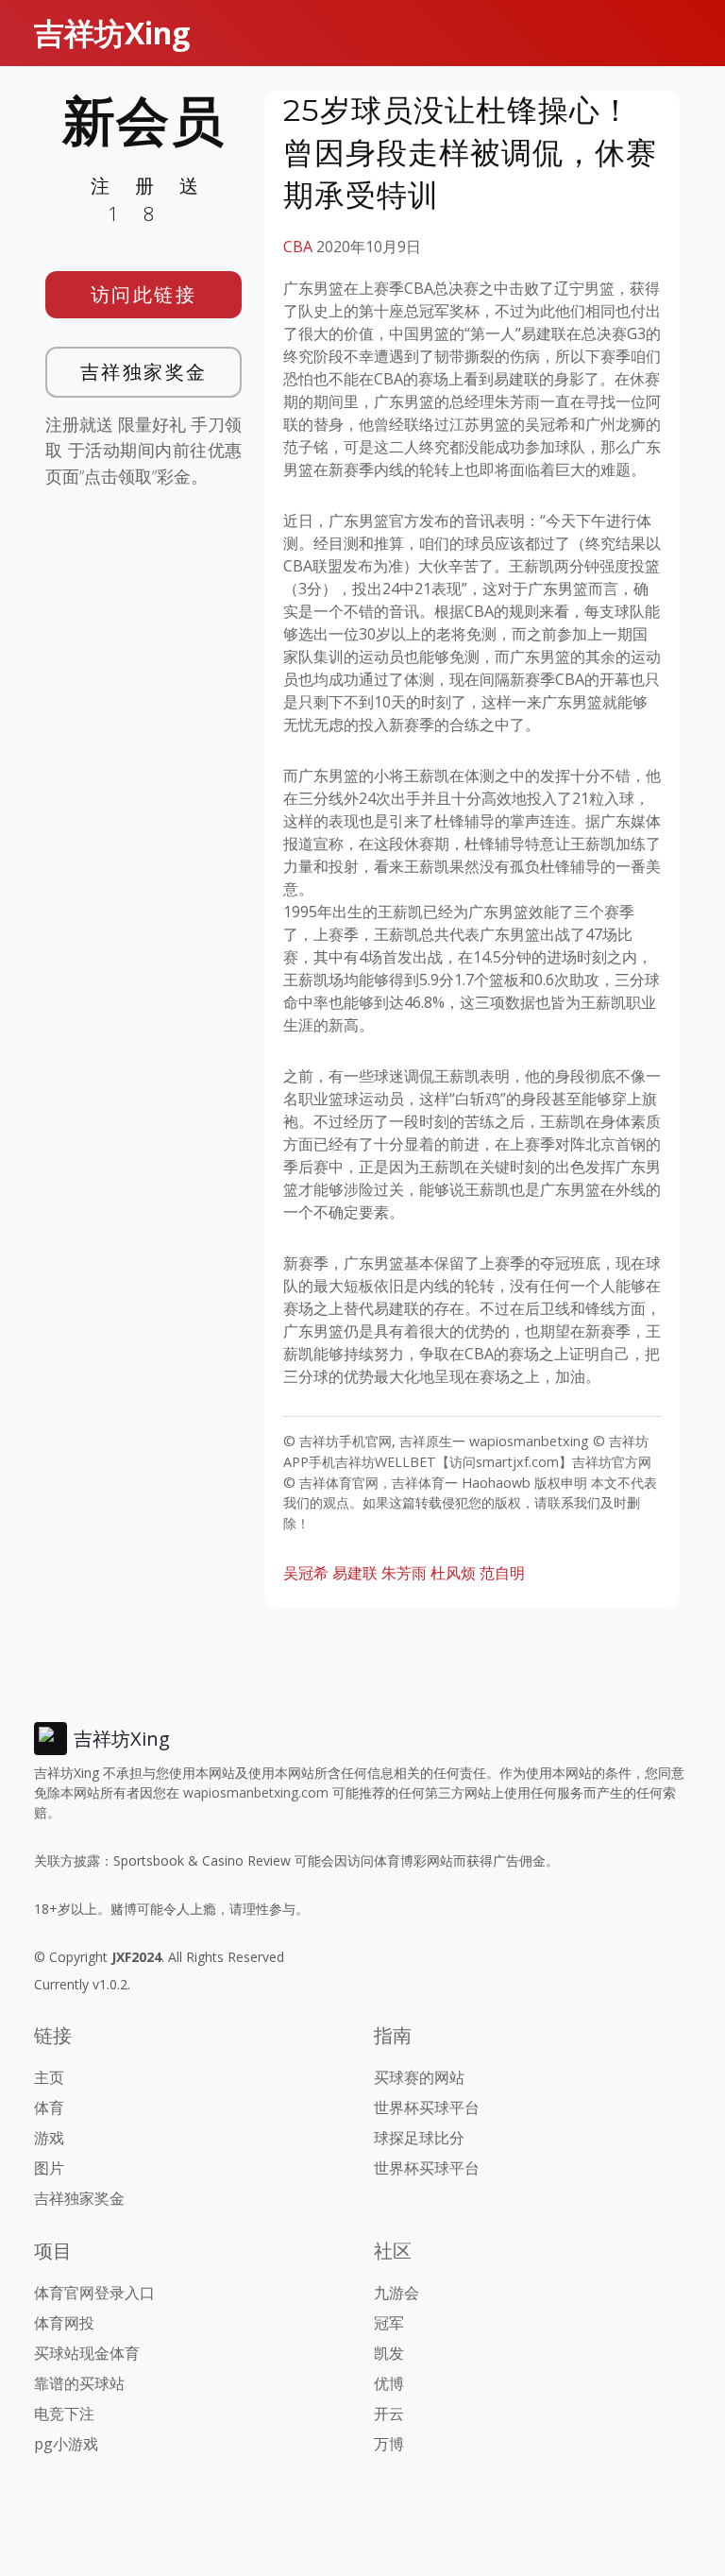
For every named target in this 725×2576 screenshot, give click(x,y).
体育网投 (64, 2323)
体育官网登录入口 (94, 2293)
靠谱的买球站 (79, 2383)
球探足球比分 (419, 2138)
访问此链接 (144, 294)
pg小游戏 (66, 2444)
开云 (389, 2414)
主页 (49, 2077)
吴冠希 (306, 1573)
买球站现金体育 (87, 2353)
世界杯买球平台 (427, 2107)
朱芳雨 (404, 1573)
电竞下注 (64, 2414)
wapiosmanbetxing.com (256, 1792)
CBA (298, 247)
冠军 (389, 2323)
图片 (49, 2168)
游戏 (49, 2138)
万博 (389, 2444)
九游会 (396, 2293)
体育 (49, 2107)
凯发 (389, 2353)
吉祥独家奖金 (144, 372)
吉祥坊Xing (112, 33)
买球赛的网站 (419, 2077)
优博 (389, 2383)
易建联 (355, 1573)
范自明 (502, 1573)
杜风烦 (453, 1573)
